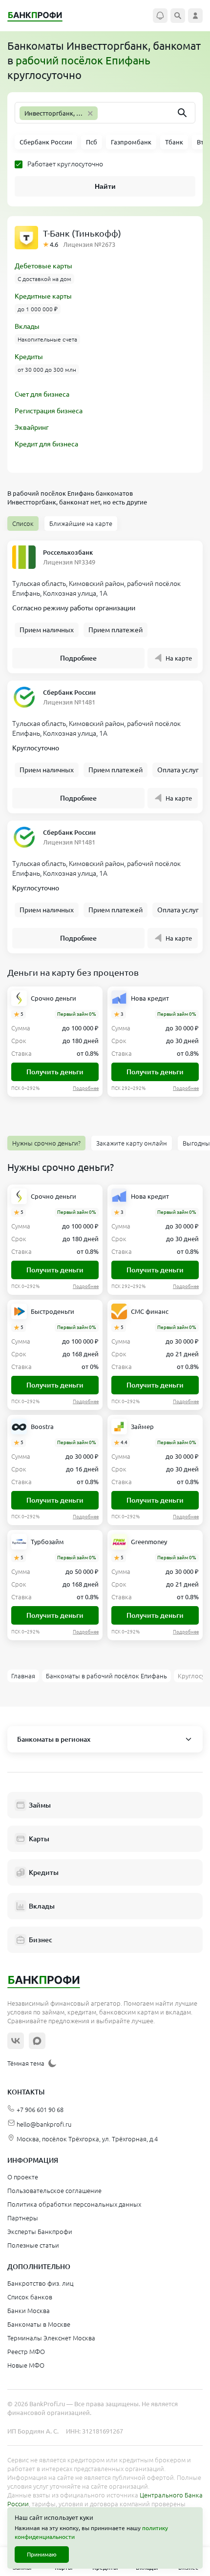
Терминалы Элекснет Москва (51, 2338)
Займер (142, 1427)
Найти (105, 186)
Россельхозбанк (68, 552)
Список (23, 523)
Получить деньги (55, 1072)
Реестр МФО (26, 2352)
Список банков (30, 2297)
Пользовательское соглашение (54, 2191)
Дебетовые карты (43, 266)
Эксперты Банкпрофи (40, 2232)
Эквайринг (32, 427)
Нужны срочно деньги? (46, 1143)
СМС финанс (150, 1311)
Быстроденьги (52, 1311)
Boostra (42, 1427)
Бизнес (41, 1940)
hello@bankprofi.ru (44, 2124)
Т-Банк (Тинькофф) (82, 233)
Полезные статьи (33, 2245)
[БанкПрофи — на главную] (40, 16)
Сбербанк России (69, 692)
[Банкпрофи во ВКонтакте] (16, 2041)
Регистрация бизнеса (49, 411)
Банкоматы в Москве (39, 2324)
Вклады (27, 326)
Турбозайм (47, 1542)
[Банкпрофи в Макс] (37, 2041)
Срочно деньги (53, 998)
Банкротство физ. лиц (40, 2283)
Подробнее (78, 658)
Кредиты (29, 357)
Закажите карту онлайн (132, 1143)
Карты (39, 1839)
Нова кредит (150, 998)
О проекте (23, 2177)
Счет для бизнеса (42, 394)
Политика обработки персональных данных (74, 2204)
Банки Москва (29, 2311)
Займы (40, 1805)
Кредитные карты (43, 296)
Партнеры (23, 2218)
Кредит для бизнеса (46, 444)
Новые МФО (26, 2365)
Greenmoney (149, 1542)
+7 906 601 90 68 (40, 2110)
